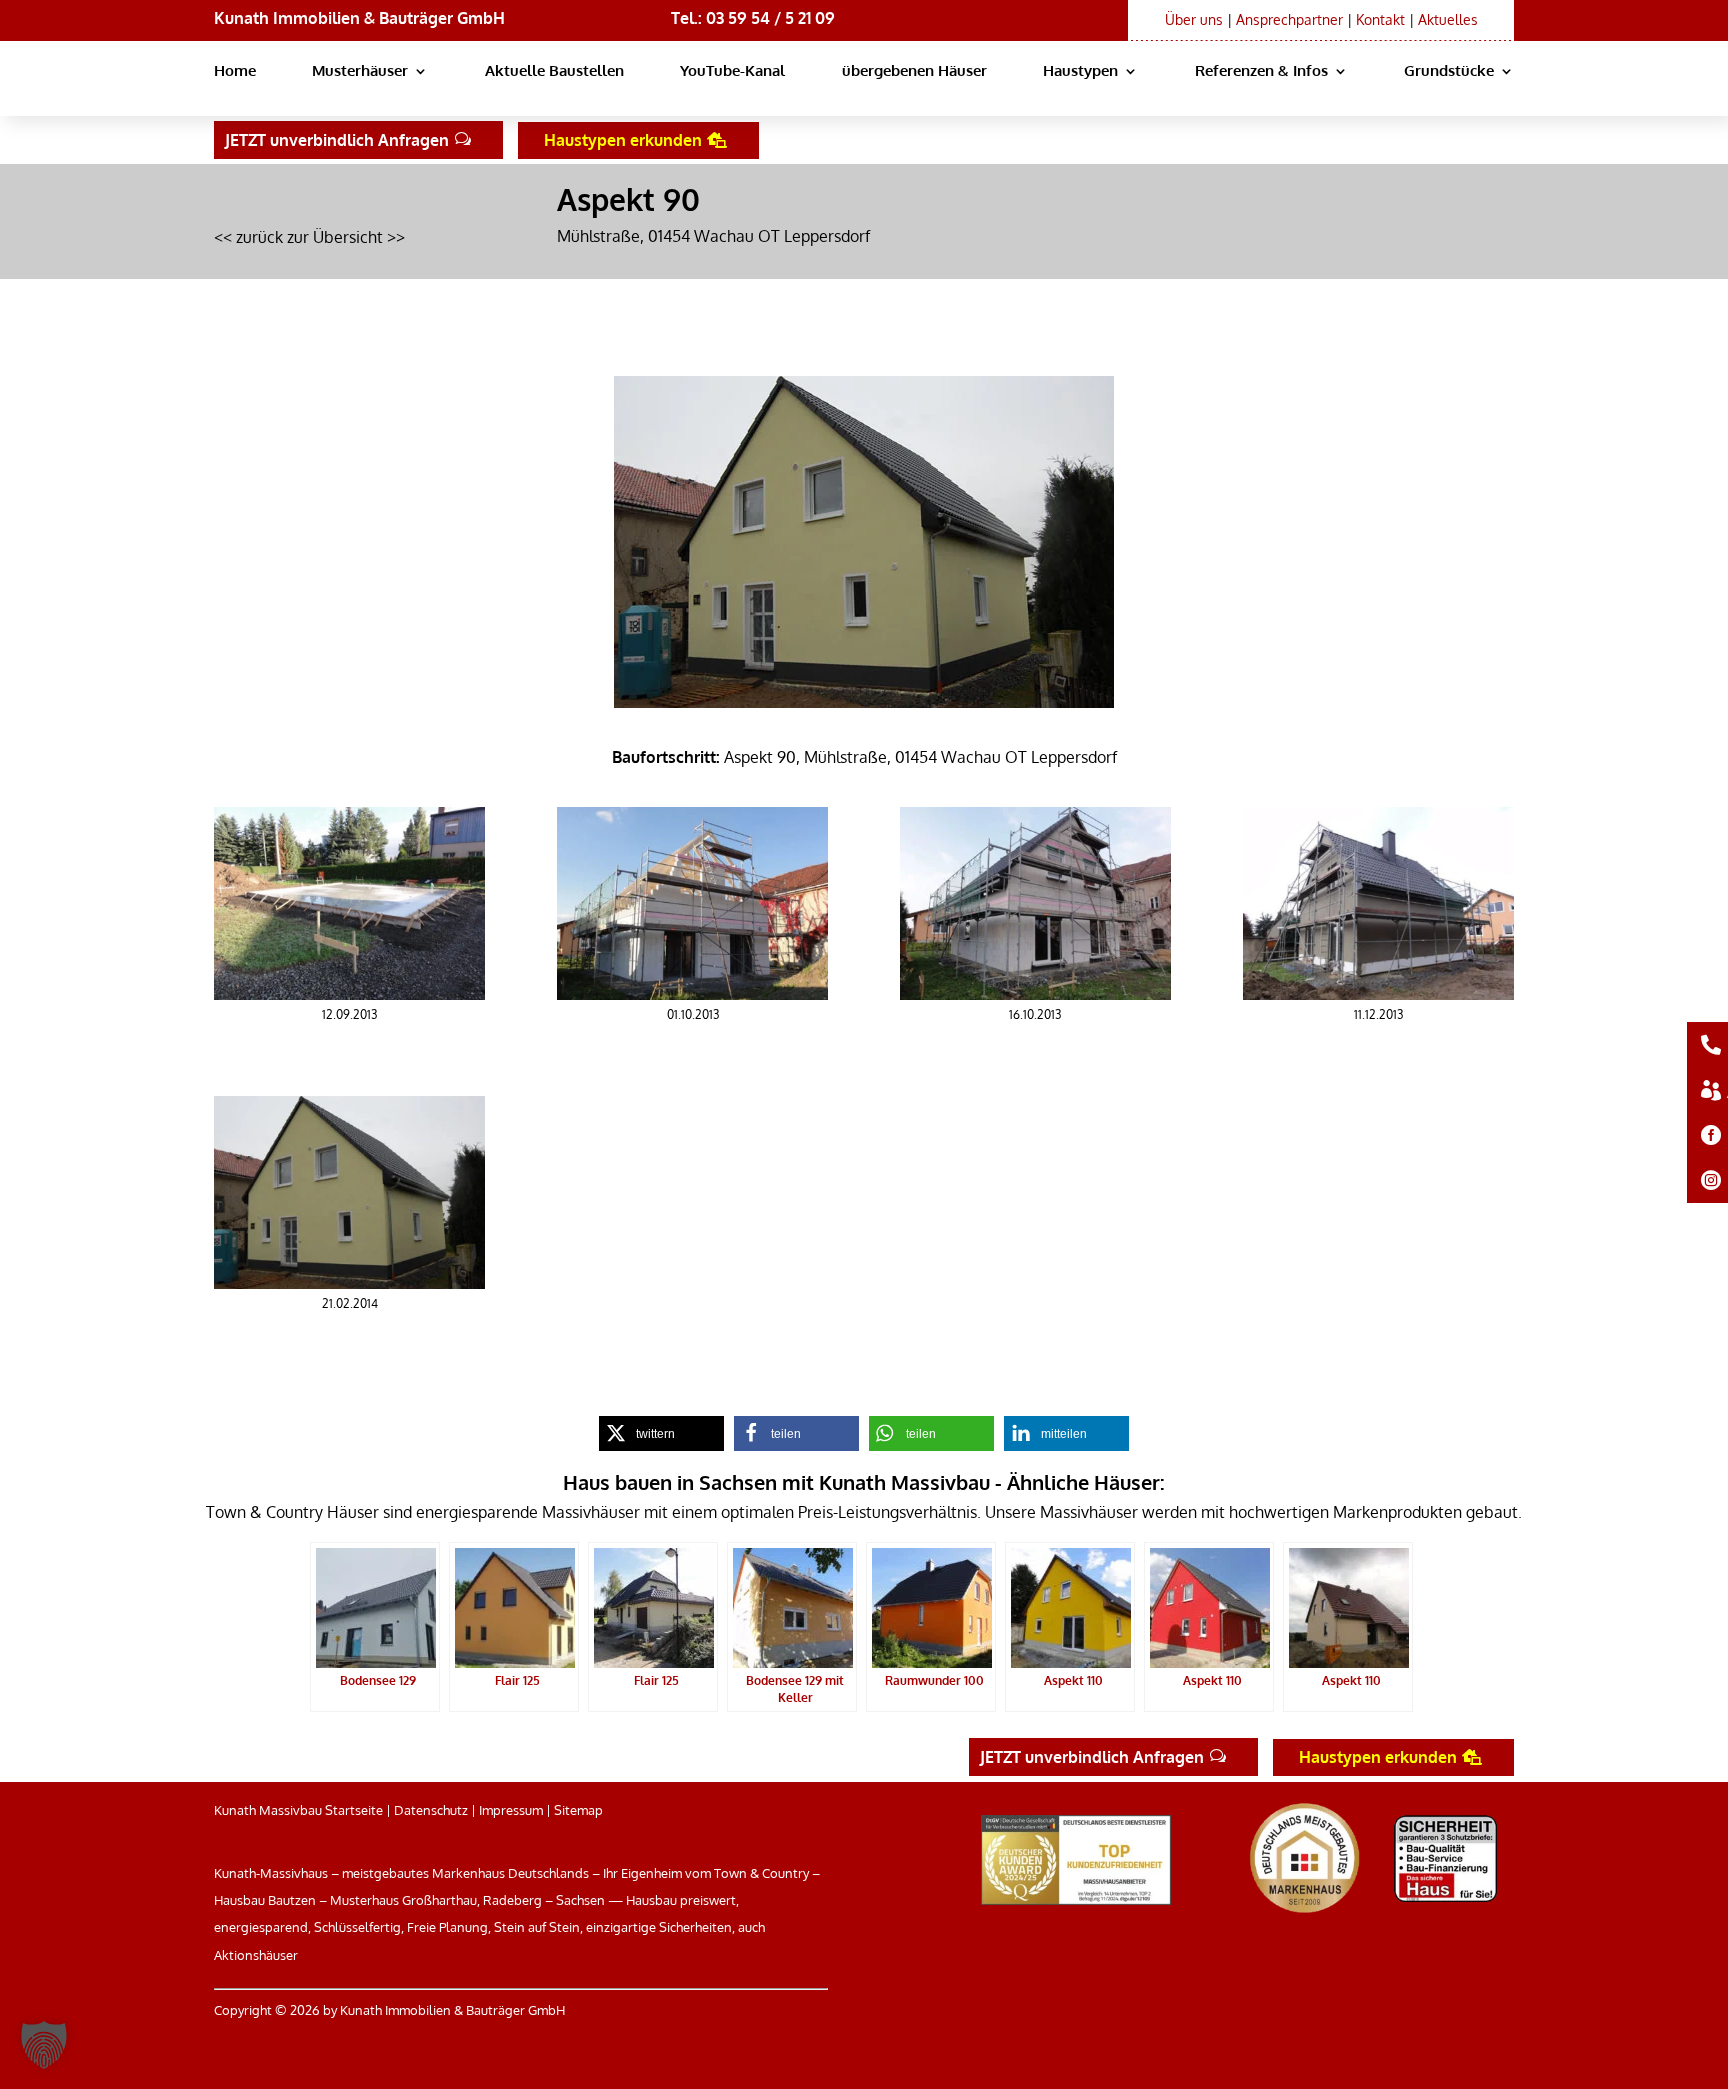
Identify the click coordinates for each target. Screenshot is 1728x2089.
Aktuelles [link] (1448, 19)
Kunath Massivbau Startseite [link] (298, 1810)
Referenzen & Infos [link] (1261, 72)
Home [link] (235, 72)
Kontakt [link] (1380, 19)
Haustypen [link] (1080, 72)
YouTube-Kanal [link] (732, 72)
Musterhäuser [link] (360, 72)
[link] (349, 994)
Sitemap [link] (578, 1810)
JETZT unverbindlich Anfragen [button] (337, 140)
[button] (44, 2045)
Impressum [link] (511, 1810)
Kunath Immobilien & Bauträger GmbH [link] (359, 18)
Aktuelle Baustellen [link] (554, 72)
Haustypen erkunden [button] (623, 140)
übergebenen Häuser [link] (914, 72)
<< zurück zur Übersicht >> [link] (309, 237)
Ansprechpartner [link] (1289, 19)
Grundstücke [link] (1449, 72)
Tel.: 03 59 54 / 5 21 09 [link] (753, 18)
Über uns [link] (1194, 19)
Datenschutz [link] (431, 1810)
